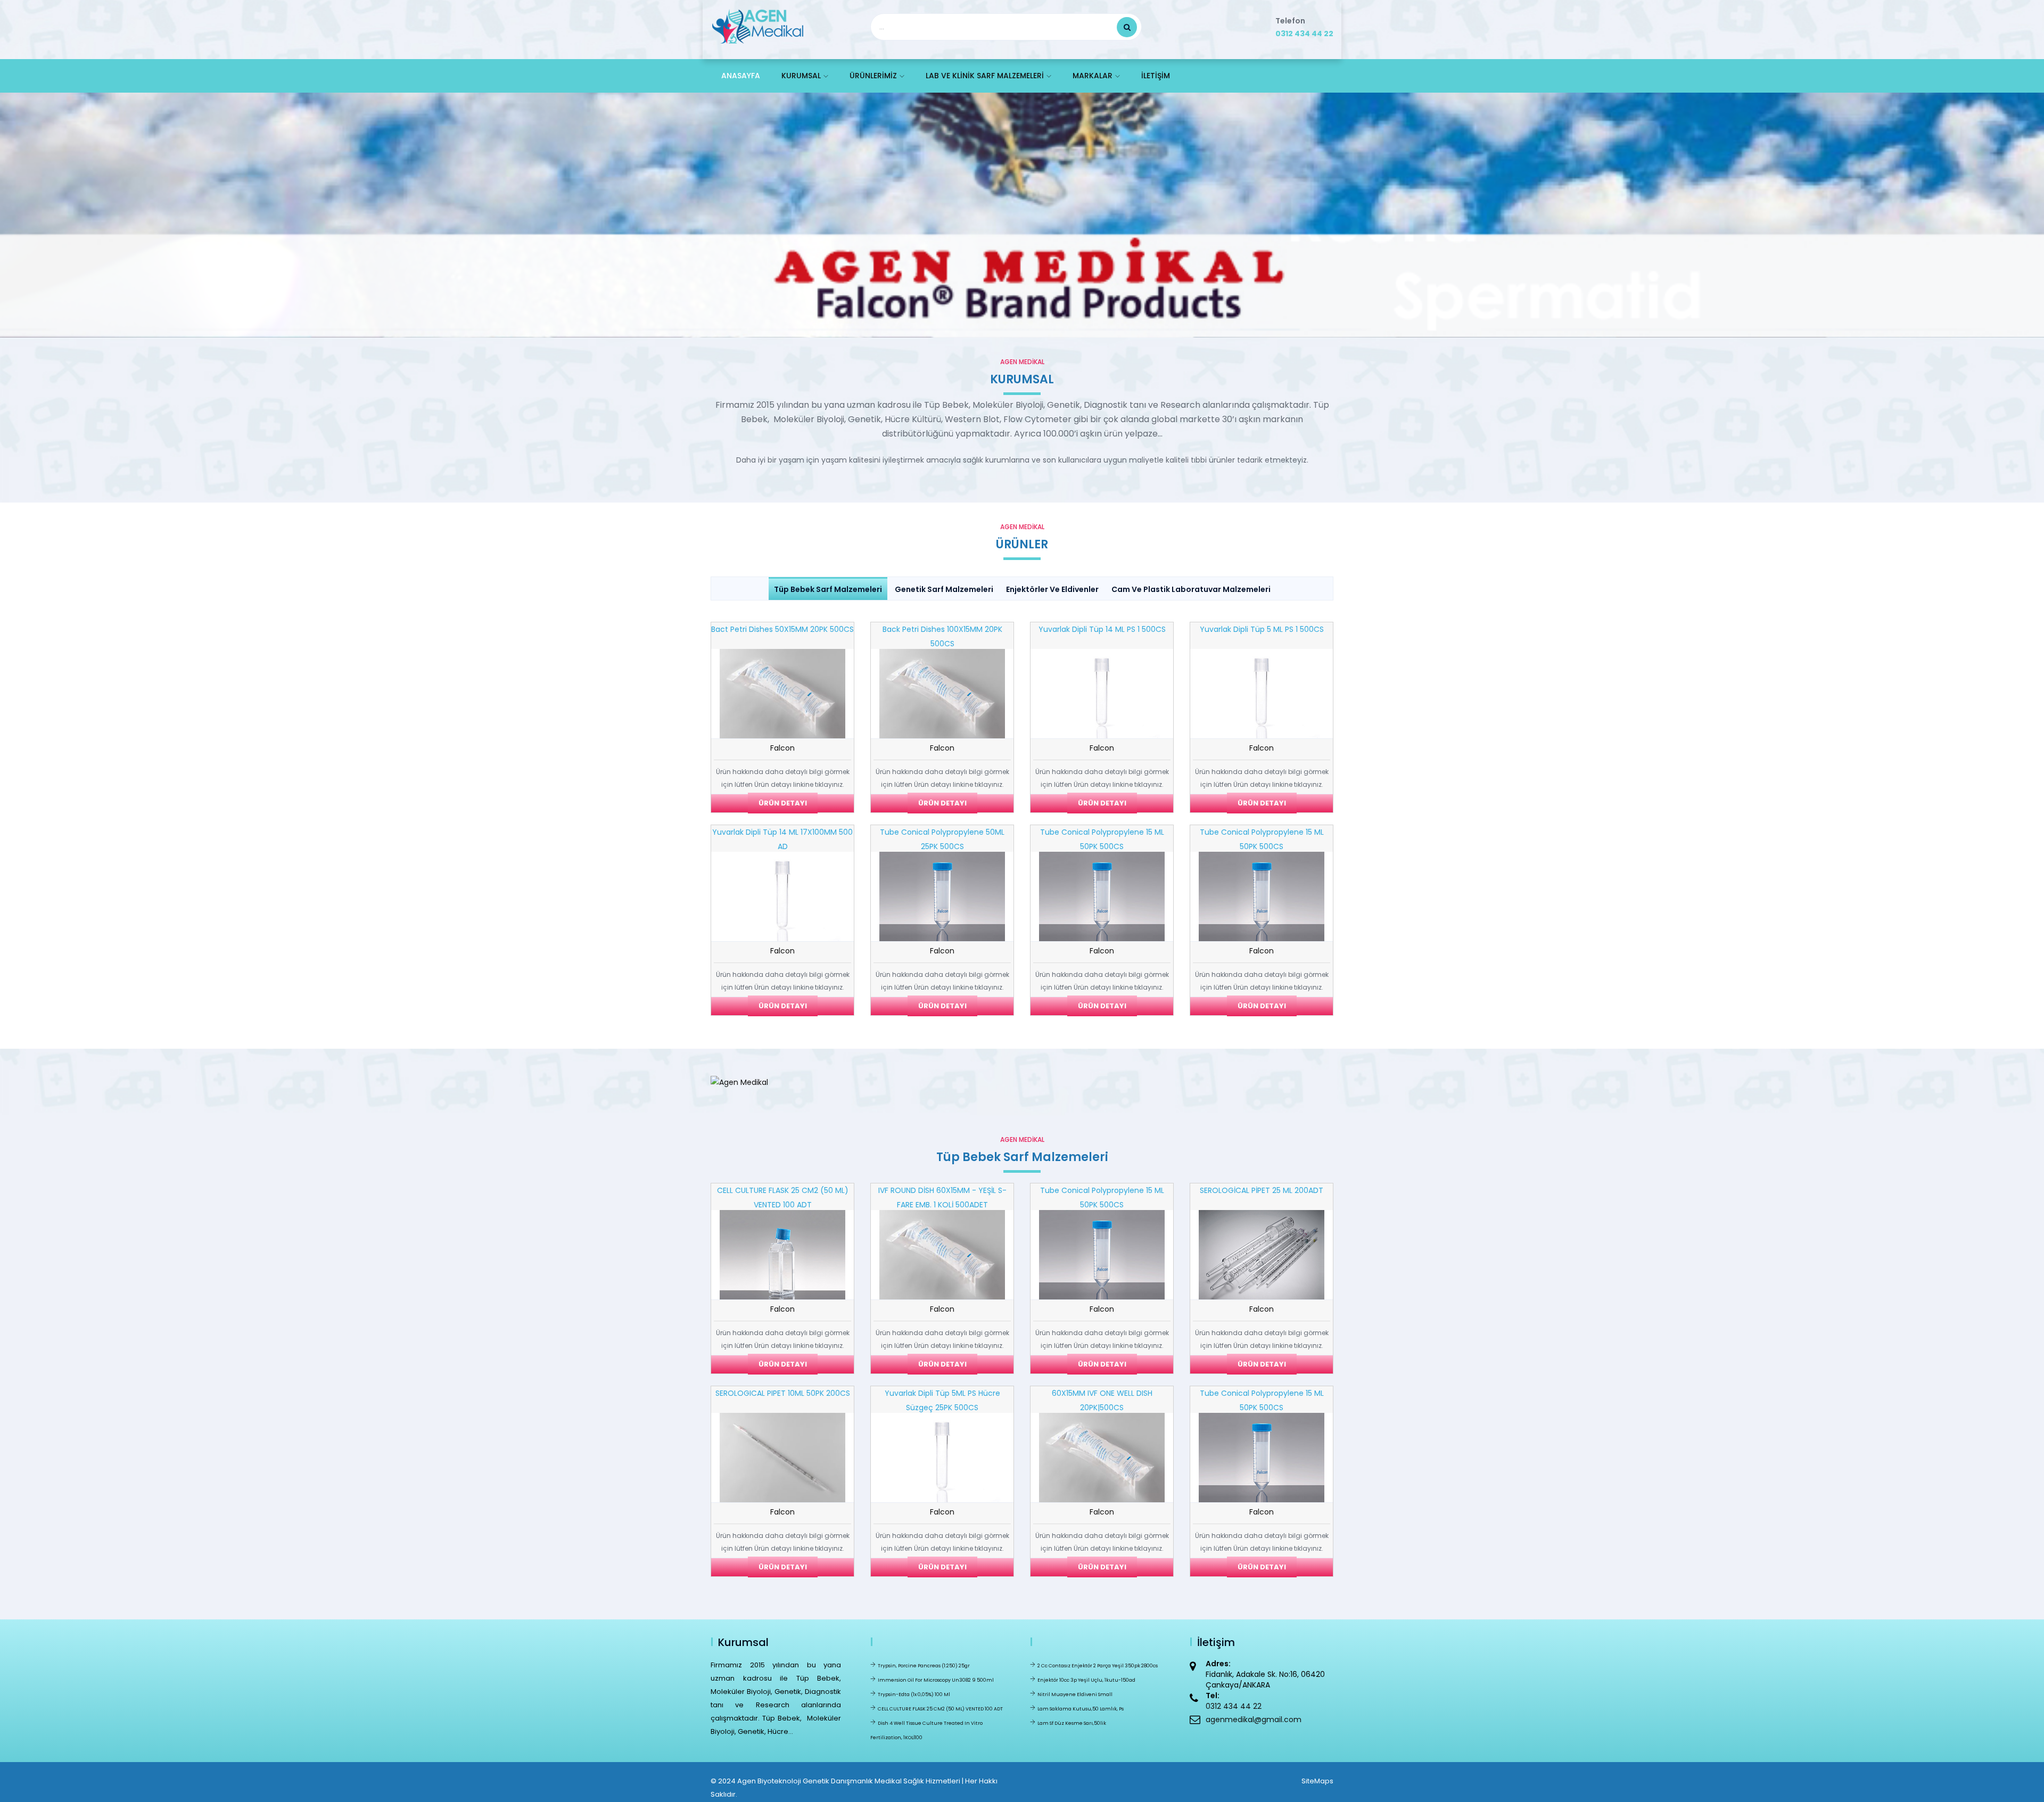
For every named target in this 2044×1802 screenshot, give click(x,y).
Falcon (782, 748)
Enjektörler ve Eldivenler (1052, 589)
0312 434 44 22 (1304, 34)
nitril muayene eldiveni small (1075, 1694)
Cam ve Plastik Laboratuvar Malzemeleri (1191, 589)
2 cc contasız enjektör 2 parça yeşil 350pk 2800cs (1098, 1666)
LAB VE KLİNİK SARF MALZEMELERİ (985, 76)
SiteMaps (1317, 1781)
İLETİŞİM (1156, 76)
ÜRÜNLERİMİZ (873, 76)
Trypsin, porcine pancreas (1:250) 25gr (924, 1666)
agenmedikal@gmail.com (1254, 1719)
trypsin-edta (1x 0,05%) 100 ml (914, 1694)
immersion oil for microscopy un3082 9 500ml (936, 1680)
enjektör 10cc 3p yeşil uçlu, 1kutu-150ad (1086, 1680)
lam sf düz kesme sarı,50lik (1072, 1723)
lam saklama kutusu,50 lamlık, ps (1081, 1709)
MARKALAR (1093, 76)
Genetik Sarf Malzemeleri (944, 589)
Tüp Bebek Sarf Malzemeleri (828, 589)
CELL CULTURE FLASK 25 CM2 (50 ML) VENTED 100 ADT (940, 1709)
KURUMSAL (801, 76)
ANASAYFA (741, 76)
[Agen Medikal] (757, 24)
